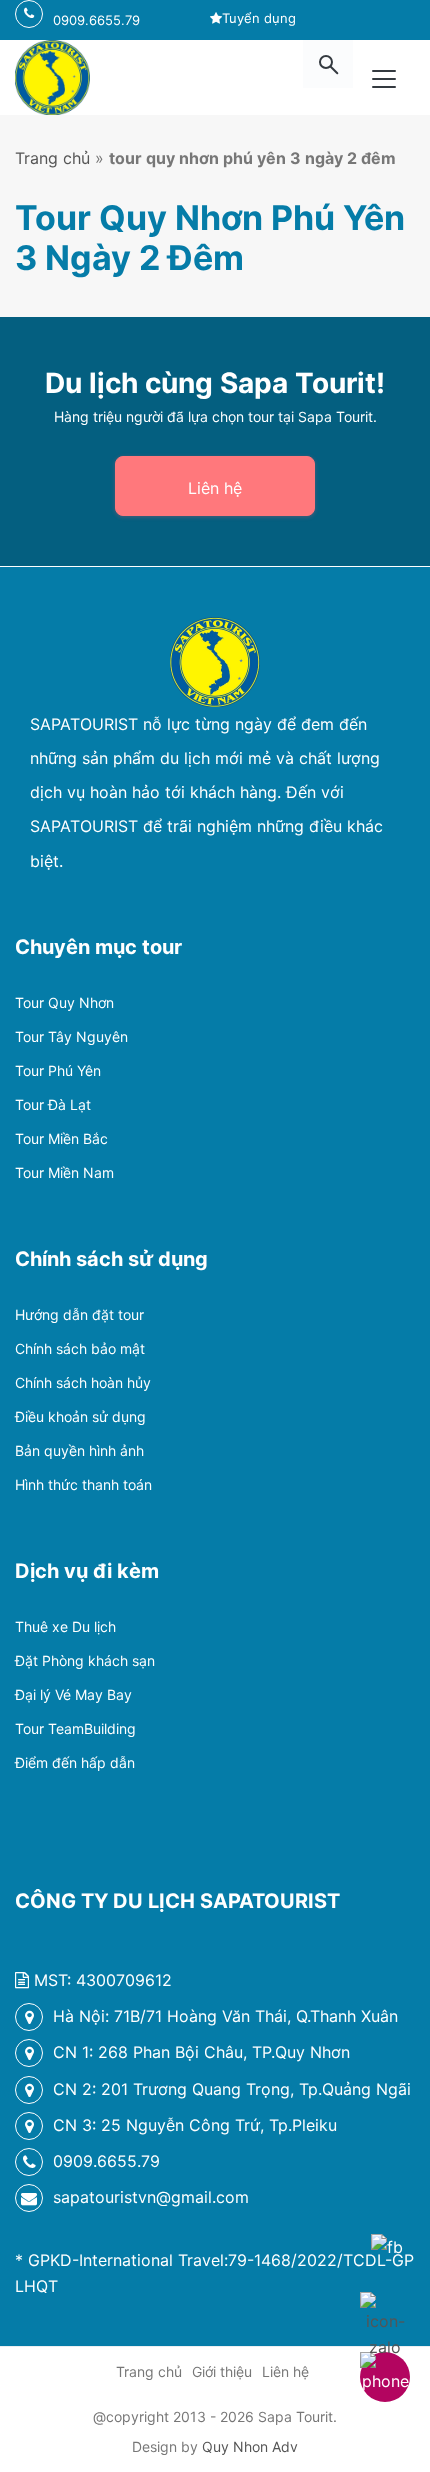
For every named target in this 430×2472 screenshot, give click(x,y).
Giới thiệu (222, 2371)
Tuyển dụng (259, 18)
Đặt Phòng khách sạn (85, 1660)
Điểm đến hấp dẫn (75, 1762)
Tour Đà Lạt (53, 1104)
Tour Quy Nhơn (64, 1002)
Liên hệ (215, 488)
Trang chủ (52, 158)
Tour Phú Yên (58, 1070)
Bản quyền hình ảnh (79, 1450)
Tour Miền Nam (64, 1172)
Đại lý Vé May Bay (73, 1694)
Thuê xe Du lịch (65, 1626)
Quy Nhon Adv (250, 2446)
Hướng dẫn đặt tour (79, 1314)
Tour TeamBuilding (75, 1728)
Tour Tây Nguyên (71, 1036)
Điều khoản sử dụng (80, 1416)
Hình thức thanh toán (83, 1484)
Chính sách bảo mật (80, 1348)
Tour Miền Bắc (61, 1138)
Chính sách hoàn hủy (83, 1382)
